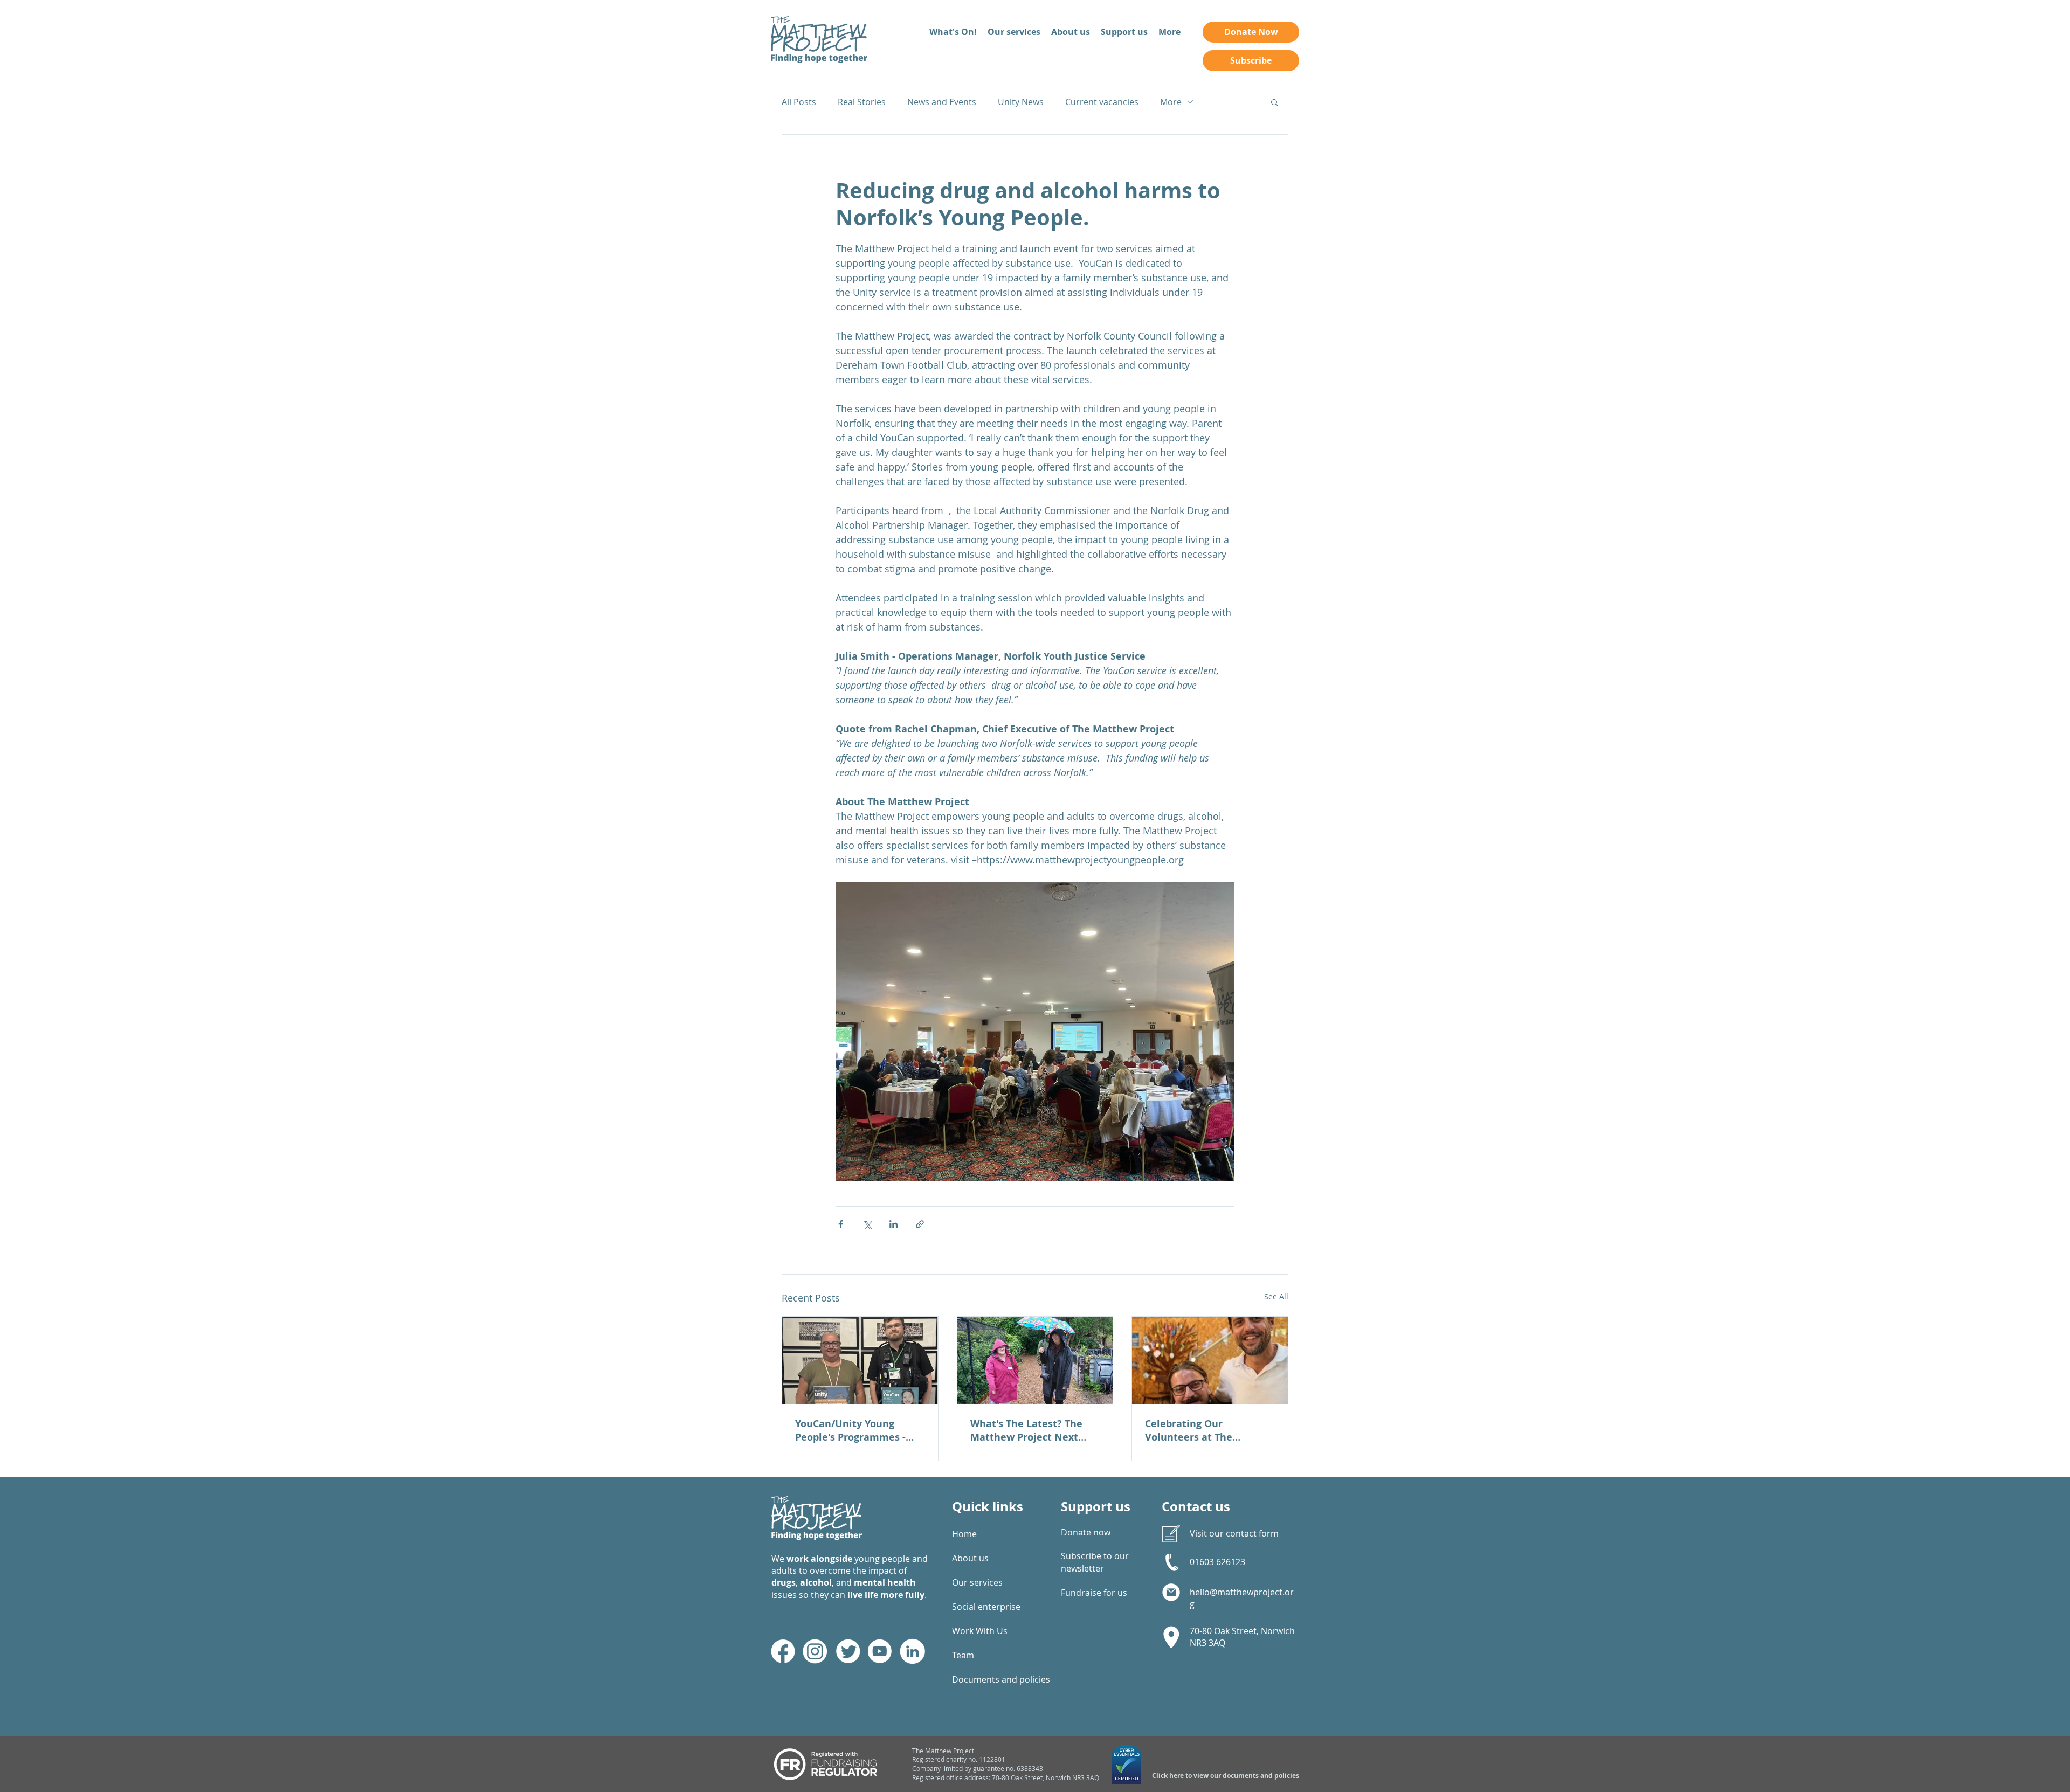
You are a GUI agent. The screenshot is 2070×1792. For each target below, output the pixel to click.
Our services (977, 1582)
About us (970, 1558)
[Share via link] (920, 1224)
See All (1276, 1296)
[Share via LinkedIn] (893, 1224)
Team (963, 1655)
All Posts (799, 102)
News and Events (942, 102)
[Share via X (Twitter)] (867, 1224)
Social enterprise (986, 1607)
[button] (1275, 102)
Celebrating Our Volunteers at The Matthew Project (1189, 1430)
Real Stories (862, 102)
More (1171, 102)
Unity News (1021, 102)
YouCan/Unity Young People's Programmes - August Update (850, 1430)
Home (964, 1534)
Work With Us (980, 1631)
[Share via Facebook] (841, 1224)
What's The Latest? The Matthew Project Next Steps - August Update (1026, 1430)
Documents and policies (989, 1679)
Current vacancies (1102, 102)
